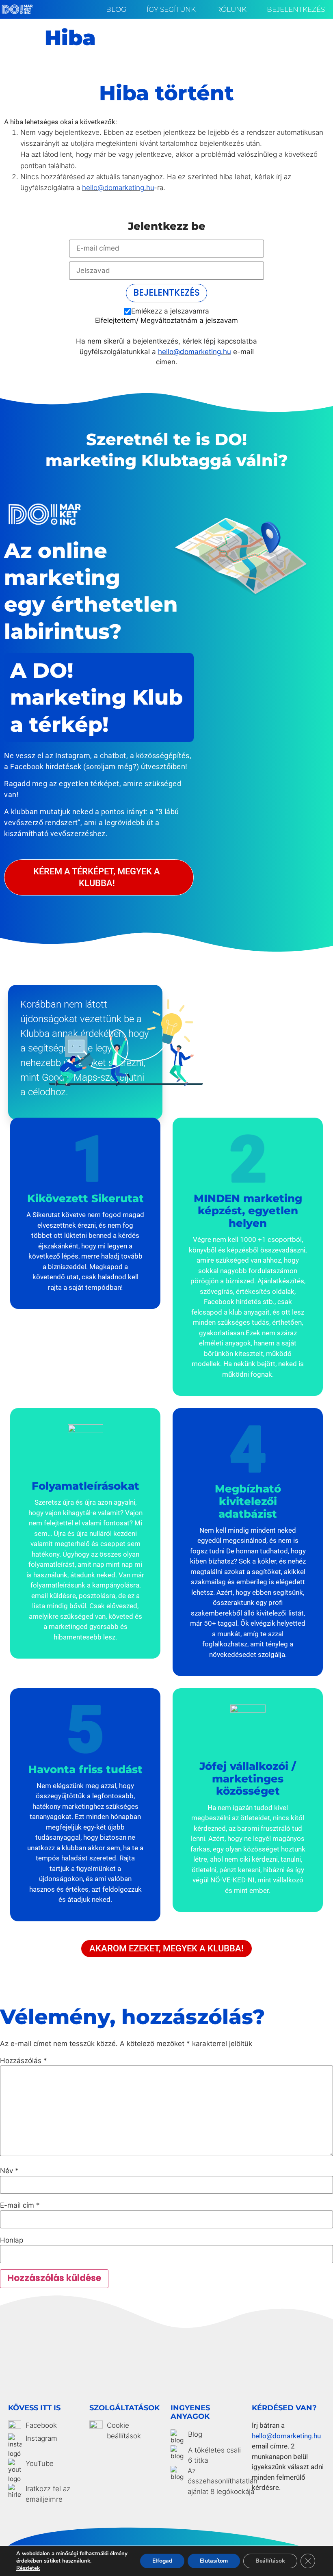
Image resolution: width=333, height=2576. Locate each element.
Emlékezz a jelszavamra (170, 311)
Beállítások (270, 2561)
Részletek (28, 2568)
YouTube (40, 2464)
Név (9, 2171)
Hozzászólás (24, 2061)
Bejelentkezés (296, 9)
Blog (116, 9)
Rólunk (231, 9)
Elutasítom (214, 2561)
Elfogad (162, 2561)
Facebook (41, 2425)
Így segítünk (171, 9)
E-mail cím (20, 2205)
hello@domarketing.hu (118, 188)
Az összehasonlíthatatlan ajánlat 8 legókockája (223, 2481)
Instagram (41, 2438)
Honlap (12, 2240)
